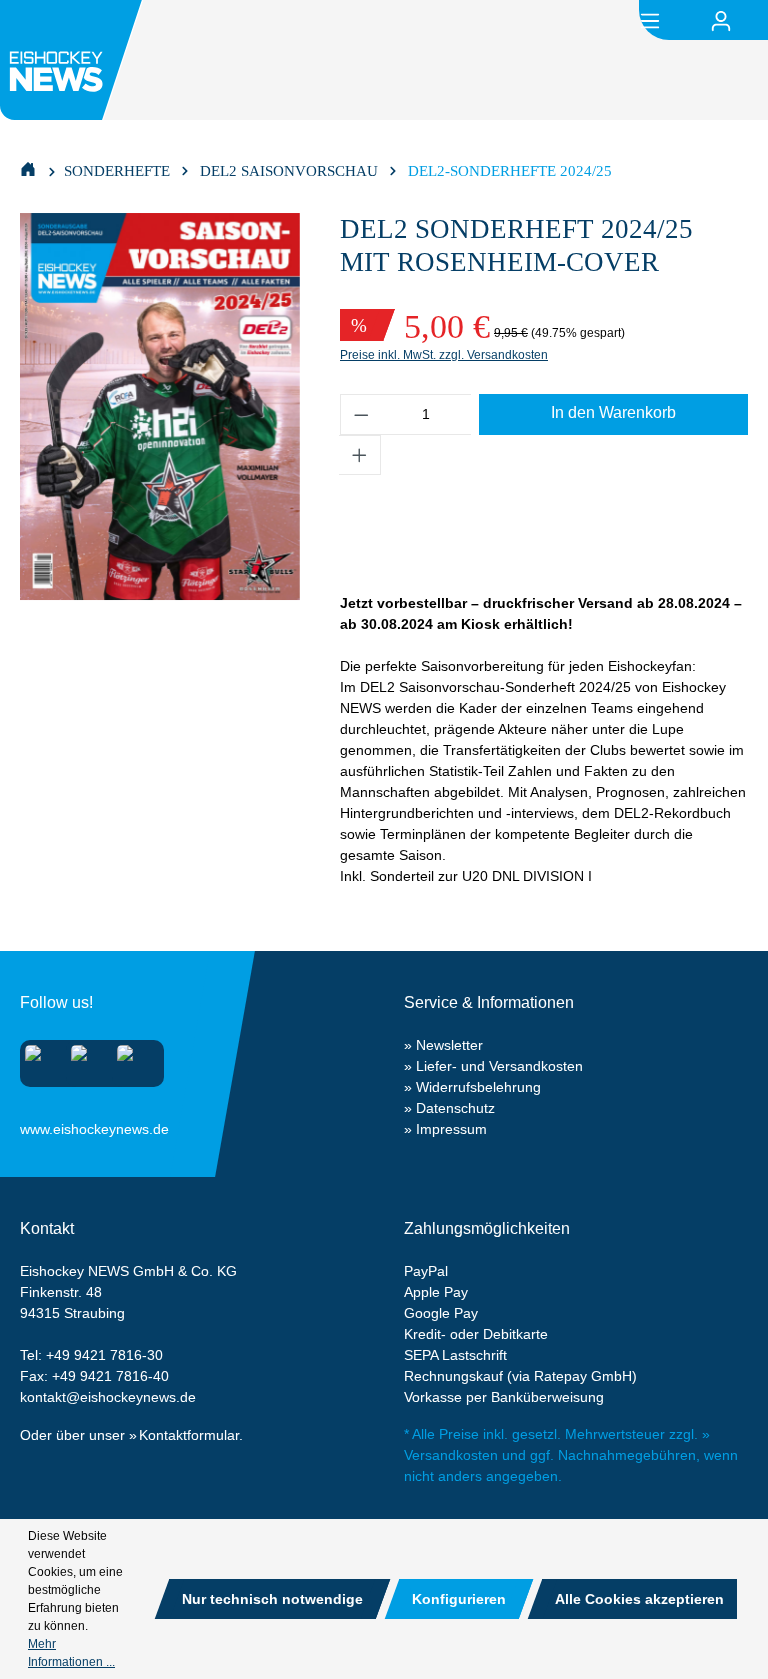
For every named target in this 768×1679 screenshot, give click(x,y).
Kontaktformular (189, 1435)
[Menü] (650, 19)
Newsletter (449, 1045)
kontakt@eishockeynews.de (108, 1397)
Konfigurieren (459, 1599)
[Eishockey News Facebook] (85, 1059)
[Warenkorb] (756, 21)
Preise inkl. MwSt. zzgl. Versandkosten (444, 355)
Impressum (451, 1129)
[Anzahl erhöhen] (360, 455)
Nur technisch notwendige (272, 1599)
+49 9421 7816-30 (104, 1355)
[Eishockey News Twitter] (131, 1059)
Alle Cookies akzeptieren (639, 1599)
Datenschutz (455, 1108)
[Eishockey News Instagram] (39, 1059)
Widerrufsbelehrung (478, 1087)
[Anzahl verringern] (361, 414)
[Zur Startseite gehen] (74, 60)
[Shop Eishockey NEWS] (28, 168)
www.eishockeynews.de (45, 1125)
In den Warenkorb (613, 412)
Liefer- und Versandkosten (499, 1066)
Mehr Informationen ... (71, 1653)
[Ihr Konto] (721, 21)
